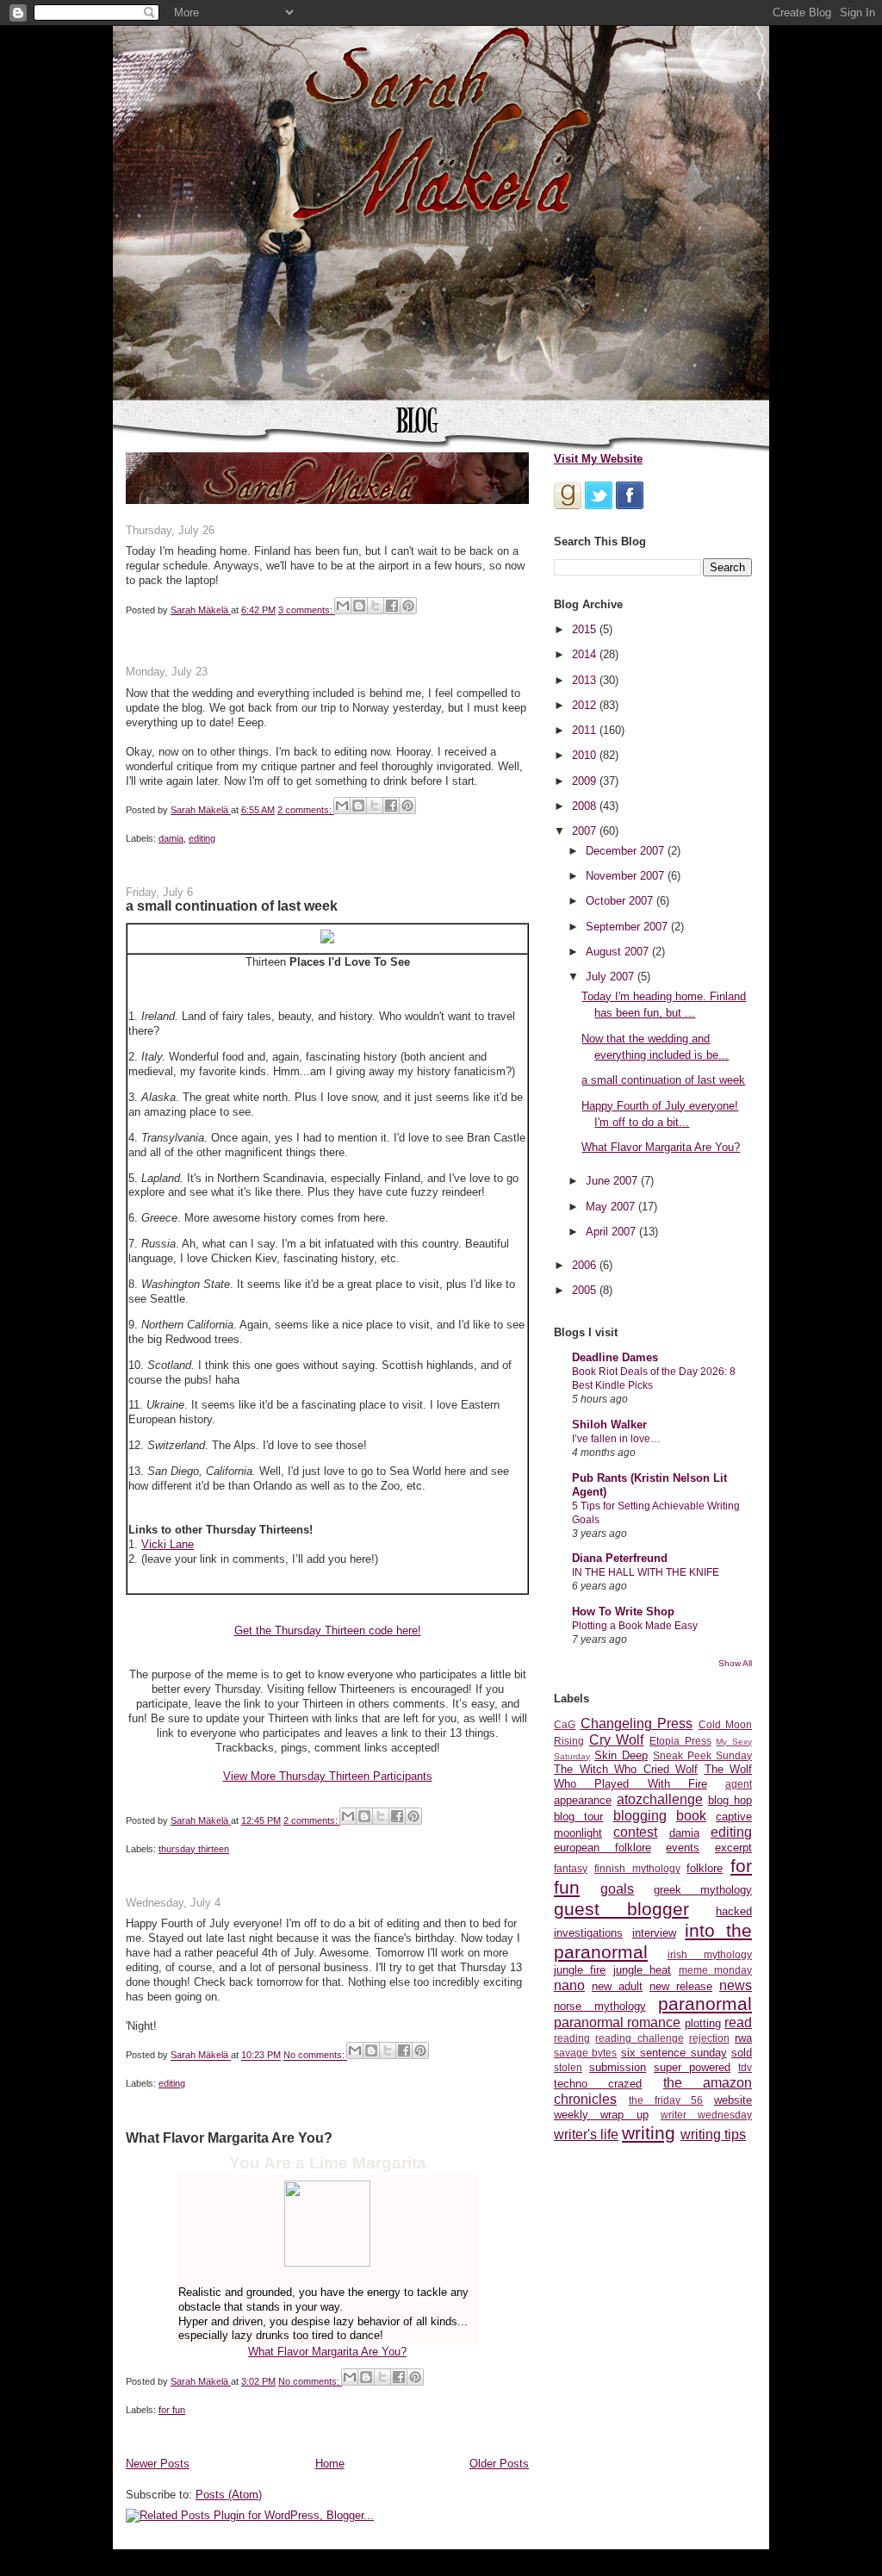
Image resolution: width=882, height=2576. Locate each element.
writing (649, 2133)
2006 (586, 1265)
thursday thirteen (194, 1849)
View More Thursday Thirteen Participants (328, 1776)
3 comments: (307, 610)
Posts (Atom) (229, 2495)
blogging (640, 1816)
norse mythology (600, 2006)
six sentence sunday (674, 2053)
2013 (586, 680)
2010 (586, 755)
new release (681, 1986)
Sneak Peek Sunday (702, 1755)
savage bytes (585, 2053)
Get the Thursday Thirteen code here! (328, 1630)
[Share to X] (376, 606)
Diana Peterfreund (620, 1558)
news (736, 1985)
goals (617, 1889)
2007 (586, 831)
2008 (586, 806)
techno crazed (598, 2084)
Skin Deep (621, 1755)
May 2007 (612, 1207)
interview (654, 1933)
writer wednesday (706, 2115)
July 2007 (612, 977)
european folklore (602, 1848)
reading (572, 2038)
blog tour (578, 1817)
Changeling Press (637, 1724)
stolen (568, 2067)
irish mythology (710, 1954)
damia (171, 838)
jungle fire (580, 1970)
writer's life (586, 2134)
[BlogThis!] (359, 606)
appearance (583, 1800)
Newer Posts (158, 2464)
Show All (735, 1663)
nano (569, 1985)
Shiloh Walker (609, 1425)
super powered (692, 2067)
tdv (745, 2067)
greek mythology (703, 1890)
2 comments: (306, 810)
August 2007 (619, 952)
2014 (586, 654)
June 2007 (613, 1181)
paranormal (705, 2004)
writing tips (713, 2134)
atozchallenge (660, 1799)
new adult (617, 1986)
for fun (172, 2410)
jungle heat (642, 1970)
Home (330, 2464)
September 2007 (628, 927)
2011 (586, 730)
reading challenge (639, 2038)
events (683, 1848)
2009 (586, 781)
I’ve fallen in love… (616, 1439)
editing (202, 838)
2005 (586, 1290)
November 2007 (627, 876)
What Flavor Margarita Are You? (229, 2137)
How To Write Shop (623, 1612)
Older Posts (499, 2464)
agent (739, 1784)
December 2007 (627, 851)
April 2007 (612, 1232)
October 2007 (621, 901)
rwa (743, 2038)
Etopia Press (680, 1741)
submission (618, 2067)
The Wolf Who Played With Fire (653, 1776)
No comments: (315, 2056)
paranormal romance (617, 2022)
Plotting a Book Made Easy (635, 1626)
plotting (703, 2023)
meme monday (715, 1970)
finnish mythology (637, 1868)
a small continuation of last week (232, 905)
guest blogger (621, 1909)
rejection (709, 2038)
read (738, 2022)
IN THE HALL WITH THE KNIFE (646, 1572)
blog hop (730, 1800)
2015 (586, 629)
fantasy (571, 1868)
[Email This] (343, 606)
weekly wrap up (601, 2115)
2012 (586, 705)
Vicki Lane (168, 1544)
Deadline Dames (615, 1357)
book (691, 1816)
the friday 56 (666, 2100)
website (733, 2100)
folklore (705, 1868)
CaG (565, 1724)
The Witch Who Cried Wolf (626, 1769)
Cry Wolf (617, 1740)
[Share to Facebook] (392, 606)
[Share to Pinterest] (408, 606)
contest (635, 1832)
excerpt (733, 1848)
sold (742, 2053)
